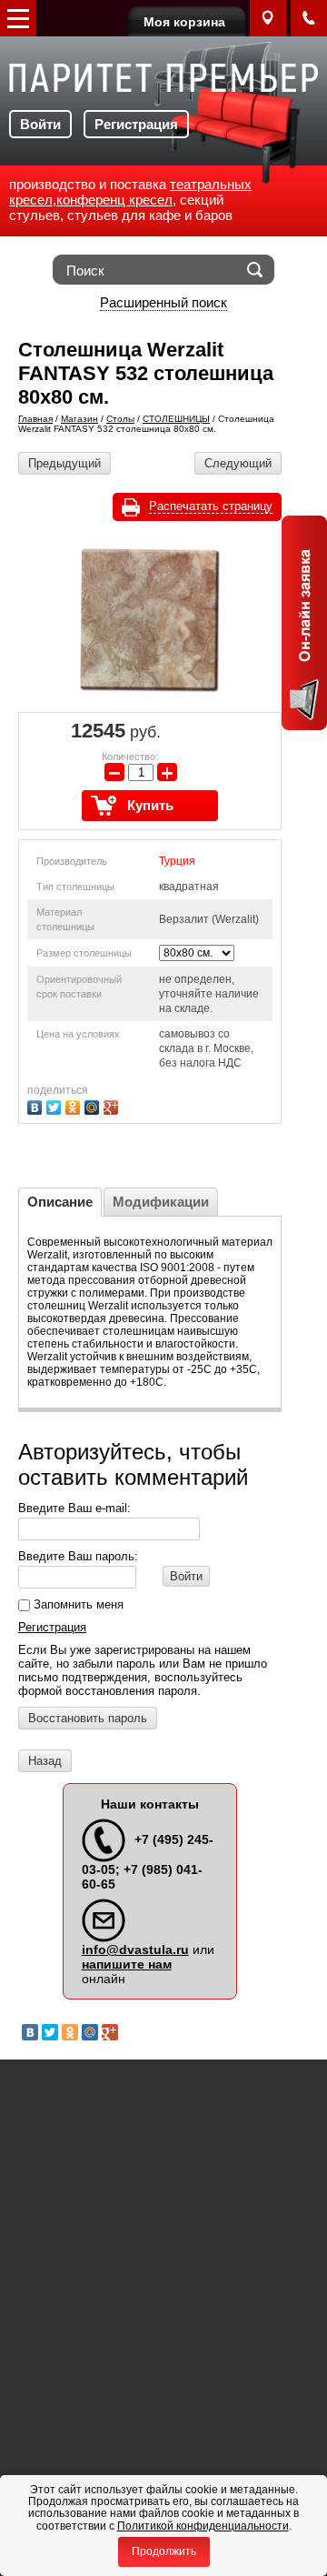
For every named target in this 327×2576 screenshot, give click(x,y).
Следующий (238, 463)
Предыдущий (64, 463)
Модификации (161, 1202)
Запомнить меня (77, 1604)
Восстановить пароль (88, 1718)
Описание (60, 1202)
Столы (120, 419)
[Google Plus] (113, 1105)
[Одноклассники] (75, 1105)
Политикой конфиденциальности (203, 2526)
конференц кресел (114, 200)
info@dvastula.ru (135, 1950)
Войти (40, 124)
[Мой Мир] (94, 1105)
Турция (177, 861)
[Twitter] (56, 1105)
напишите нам (127, 1964)
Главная (35, 419)
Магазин (79, 419)
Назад (45, 1761)
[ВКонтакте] (37, 1105)
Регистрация (136, 124)
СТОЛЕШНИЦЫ (176, 419)
